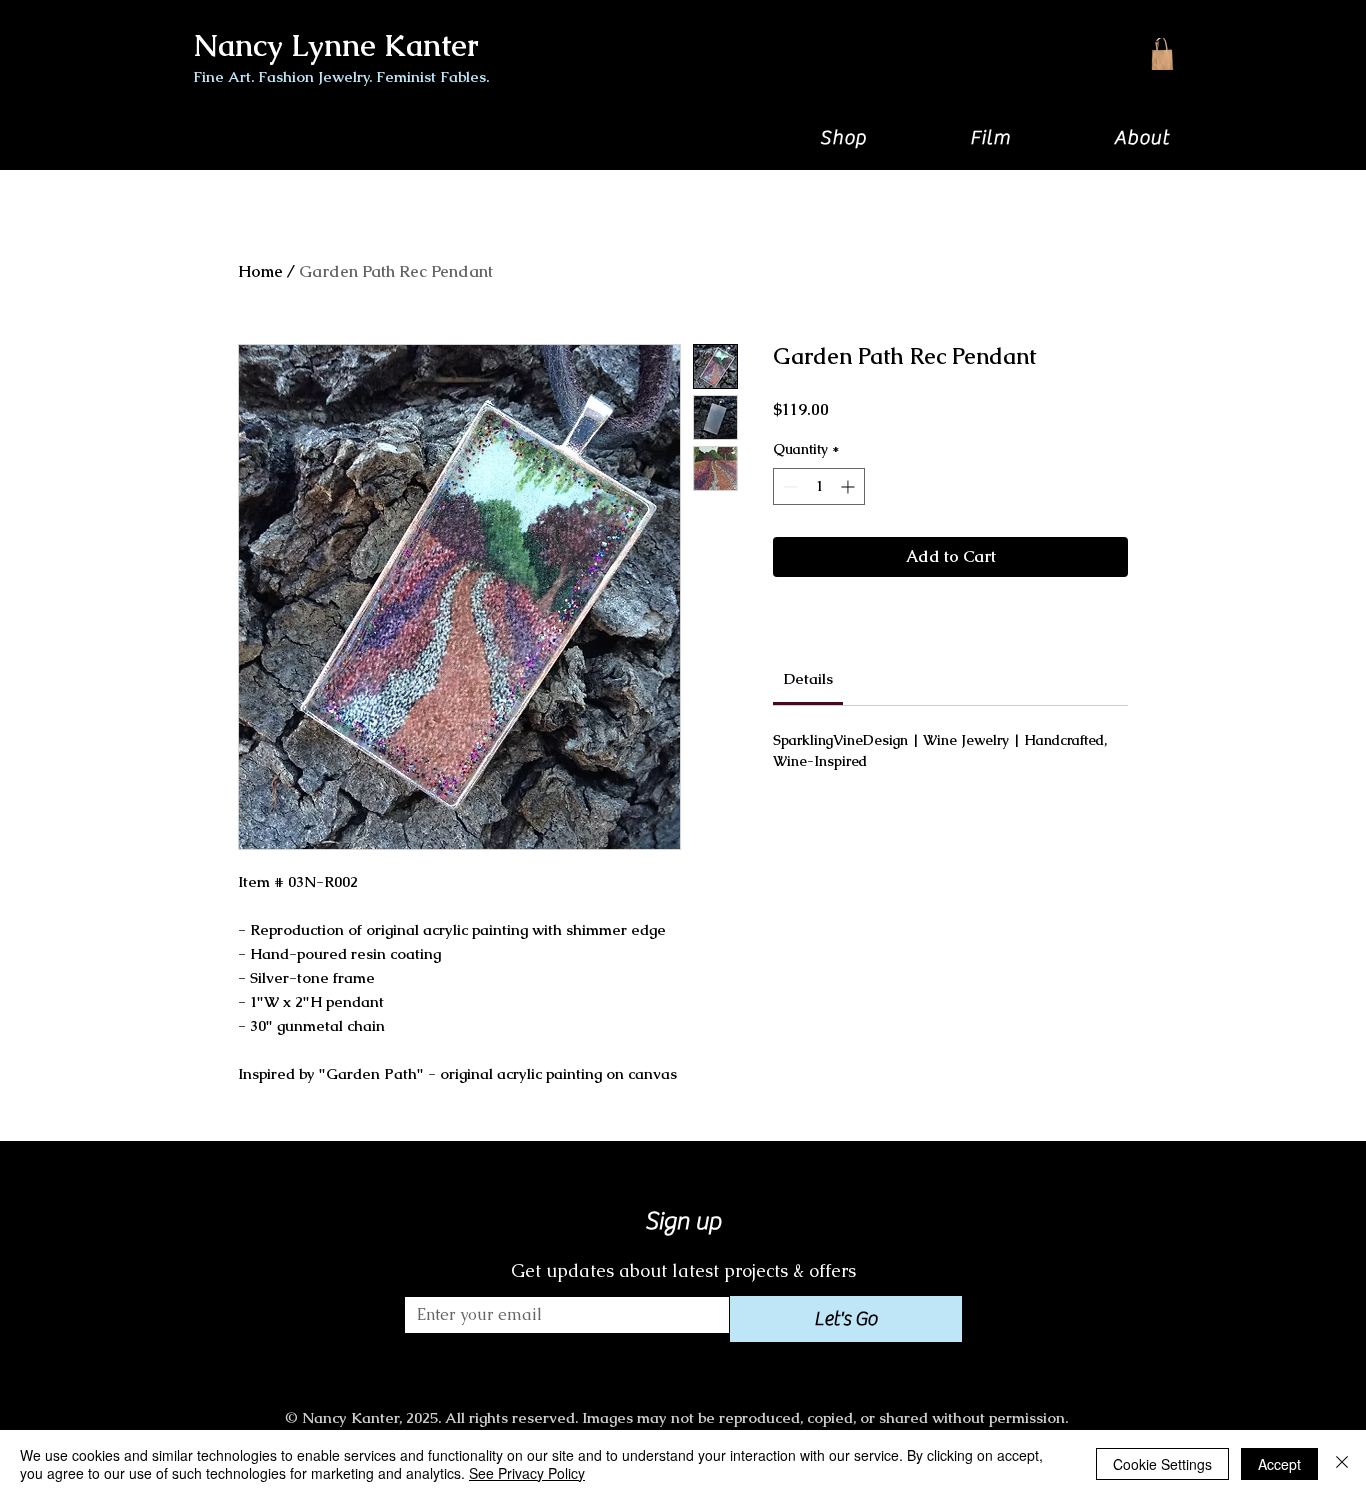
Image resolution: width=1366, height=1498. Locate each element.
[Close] (1342, 1464)
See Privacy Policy (527, 1473)
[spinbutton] (819, 486)
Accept (1279, 1464)
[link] (808, 678)
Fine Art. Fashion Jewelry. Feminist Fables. (341, 76)
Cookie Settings (1162, 1464)
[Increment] (849, 486)
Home (260, 271)
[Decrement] (788, 486)
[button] (843, 137)
